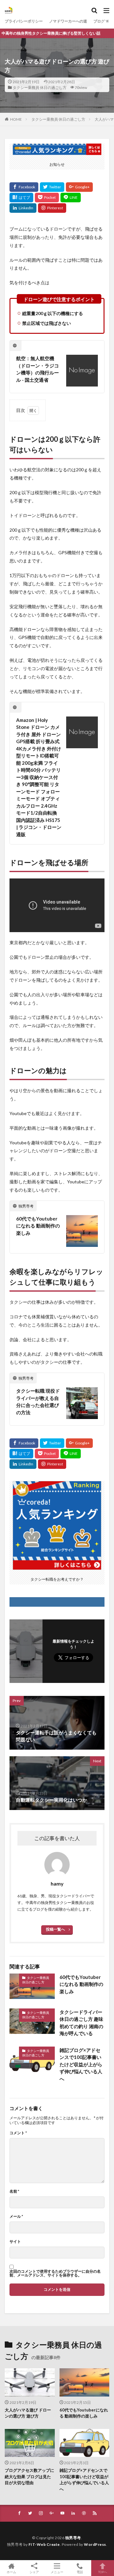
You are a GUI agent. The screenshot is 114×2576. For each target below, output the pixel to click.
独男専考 (73, 2538)
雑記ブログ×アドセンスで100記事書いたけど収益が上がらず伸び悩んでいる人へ (81, 2064)
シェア (34, 2572)
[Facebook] (24, 187)
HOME (16, 119)
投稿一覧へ (55, 1929)
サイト (15, 2242)
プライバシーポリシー (24, 21)
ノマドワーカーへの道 (68, 21)
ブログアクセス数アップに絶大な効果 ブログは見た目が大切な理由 (29, 2476)
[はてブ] (21, 198)
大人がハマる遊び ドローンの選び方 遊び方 (28, 2413)
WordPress (95, 2544)
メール (16, 2216)
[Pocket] (47, 198)
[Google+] (79, 187)
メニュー (57, 2572)
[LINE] (71, 198)
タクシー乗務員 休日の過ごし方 (40, 87)
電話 (80, 2572)
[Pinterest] (52, 208)
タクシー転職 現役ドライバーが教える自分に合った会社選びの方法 (38, 1402)
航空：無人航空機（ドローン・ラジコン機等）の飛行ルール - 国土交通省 (38, 369)
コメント (18, 2133)
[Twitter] (52, 187)
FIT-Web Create (44, 2544)
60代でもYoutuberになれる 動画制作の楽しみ (38, 1226)
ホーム (11, 2572)
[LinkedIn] (23, 208)
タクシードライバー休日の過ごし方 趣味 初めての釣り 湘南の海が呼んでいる (81, 2023)
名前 (14, 2191)
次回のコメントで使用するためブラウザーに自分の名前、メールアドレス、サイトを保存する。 (55, 2273)
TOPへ (103, 2572)
